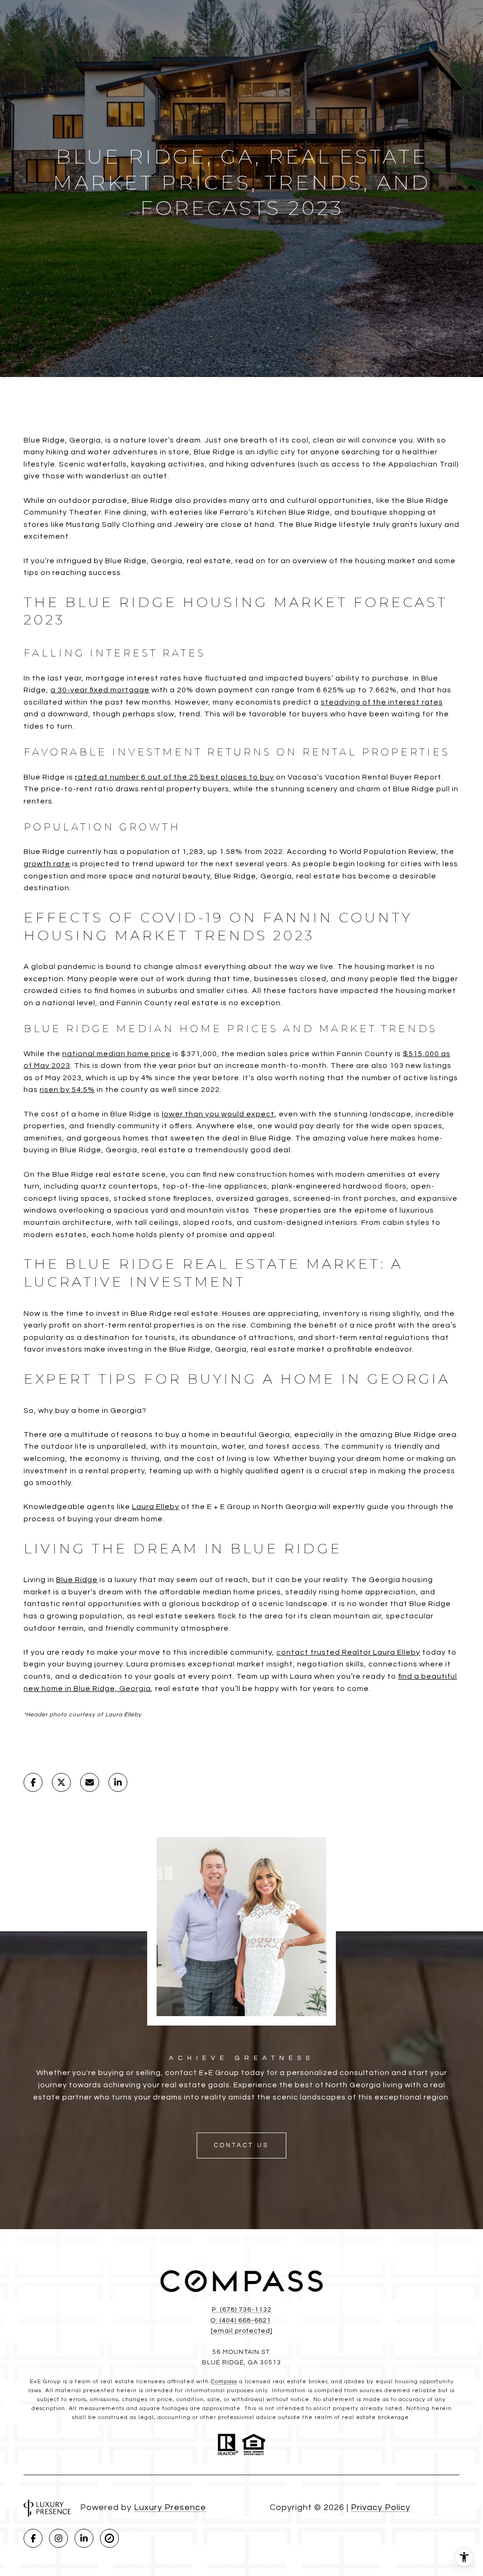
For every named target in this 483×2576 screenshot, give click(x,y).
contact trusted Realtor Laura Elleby (348, 1652)
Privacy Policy (381, 2507)
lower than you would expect (218, 1114)
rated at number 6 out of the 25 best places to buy (175, 777)
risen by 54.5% (67, 1090)
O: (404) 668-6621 (241, 2321)
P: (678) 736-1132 (242, 2310)
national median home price (117, 1054)
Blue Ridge (77, 1580)
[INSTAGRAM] (58, 2538)
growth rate (47, 864)
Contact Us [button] (241, 2145)
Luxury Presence (170, 2507)
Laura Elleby (156, 1507)
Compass (224, 2382)
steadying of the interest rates (382, 702)
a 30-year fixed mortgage (100, 690)
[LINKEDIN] (84, 2538)
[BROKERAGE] (109, 2538)
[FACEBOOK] (33, 2538)
